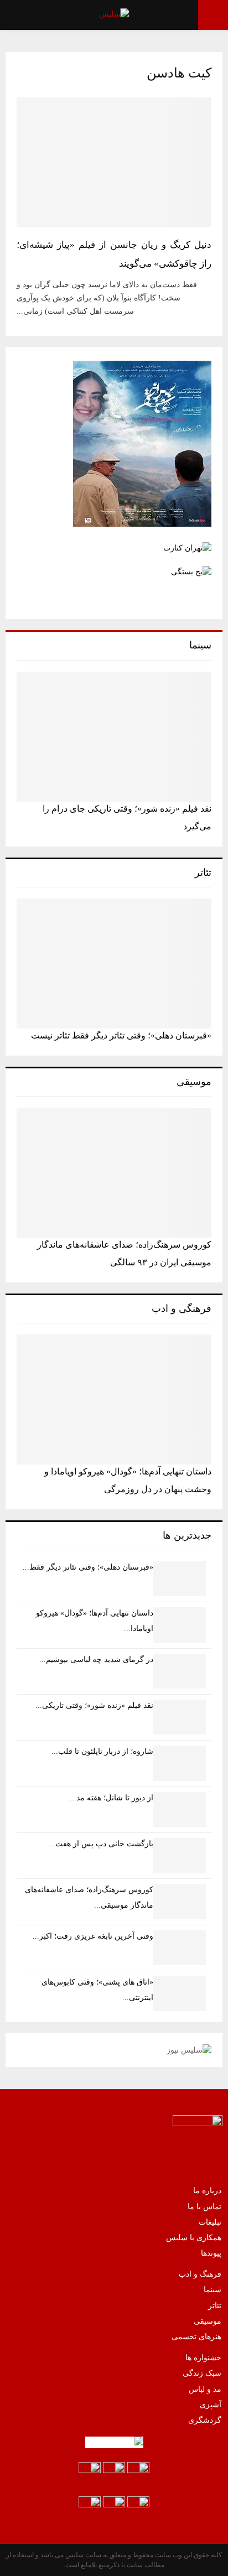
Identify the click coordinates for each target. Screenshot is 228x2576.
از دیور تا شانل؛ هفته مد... (112, 1798)
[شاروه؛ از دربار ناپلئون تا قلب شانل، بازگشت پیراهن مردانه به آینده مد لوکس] (180, 1763)
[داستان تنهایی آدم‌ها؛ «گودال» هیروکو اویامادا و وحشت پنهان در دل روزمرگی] (114, 1399)
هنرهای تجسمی (196, 2337)
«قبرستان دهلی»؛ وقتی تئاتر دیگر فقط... (88, 1567)
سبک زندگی (202, 2373)
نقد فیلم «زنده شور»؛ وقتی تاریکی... (94, 1705)
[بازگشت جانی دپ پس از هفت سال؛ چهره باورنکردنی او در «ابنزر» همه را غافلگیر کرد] (180, 1855)
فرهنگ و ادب (200, 2274)
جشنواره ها (203, 2358)
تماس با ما (204, 2207)
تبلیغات (210, 2222)
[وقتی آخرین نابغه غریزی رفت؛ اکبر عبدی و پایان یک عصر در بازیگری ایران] (180, 1948)
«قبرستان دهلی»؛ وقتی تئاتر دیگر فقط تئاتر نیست (121, 1035)
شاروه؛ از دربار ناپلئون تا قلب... (102, 1751)
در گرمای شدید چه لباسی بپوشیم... (96, 1660)
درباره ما (207, 2191)
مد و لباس (205, 2389)
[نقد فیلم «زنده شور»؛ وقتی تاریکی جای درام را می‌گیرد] (114, 737)
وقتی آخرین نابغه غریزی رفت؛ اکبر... (93, 1936)
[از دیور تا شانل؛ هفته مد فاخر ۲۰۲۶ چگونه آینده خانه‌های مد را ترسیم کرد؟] (180, 1809)
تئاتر (215, 2306)
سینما (213, 2290)
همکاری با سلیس (194, 2238)
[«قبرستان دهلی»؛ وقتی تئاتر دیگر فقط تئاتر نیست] (114, 964)
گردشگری (205, 2420)
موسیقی (208, 2321)
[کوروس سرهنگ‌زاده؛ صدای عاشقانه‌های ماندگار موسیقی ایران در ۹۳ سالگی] (114, 1173)
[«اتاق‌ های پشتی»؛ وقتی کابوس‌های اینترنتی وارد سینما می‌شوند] (180, 1994)
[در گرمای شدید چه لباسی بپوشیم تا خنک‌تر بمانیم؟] (180, 1671)
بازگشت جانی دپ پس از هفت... (101, 1844)
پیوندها (211, 2253)
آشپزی (211, 2405)
